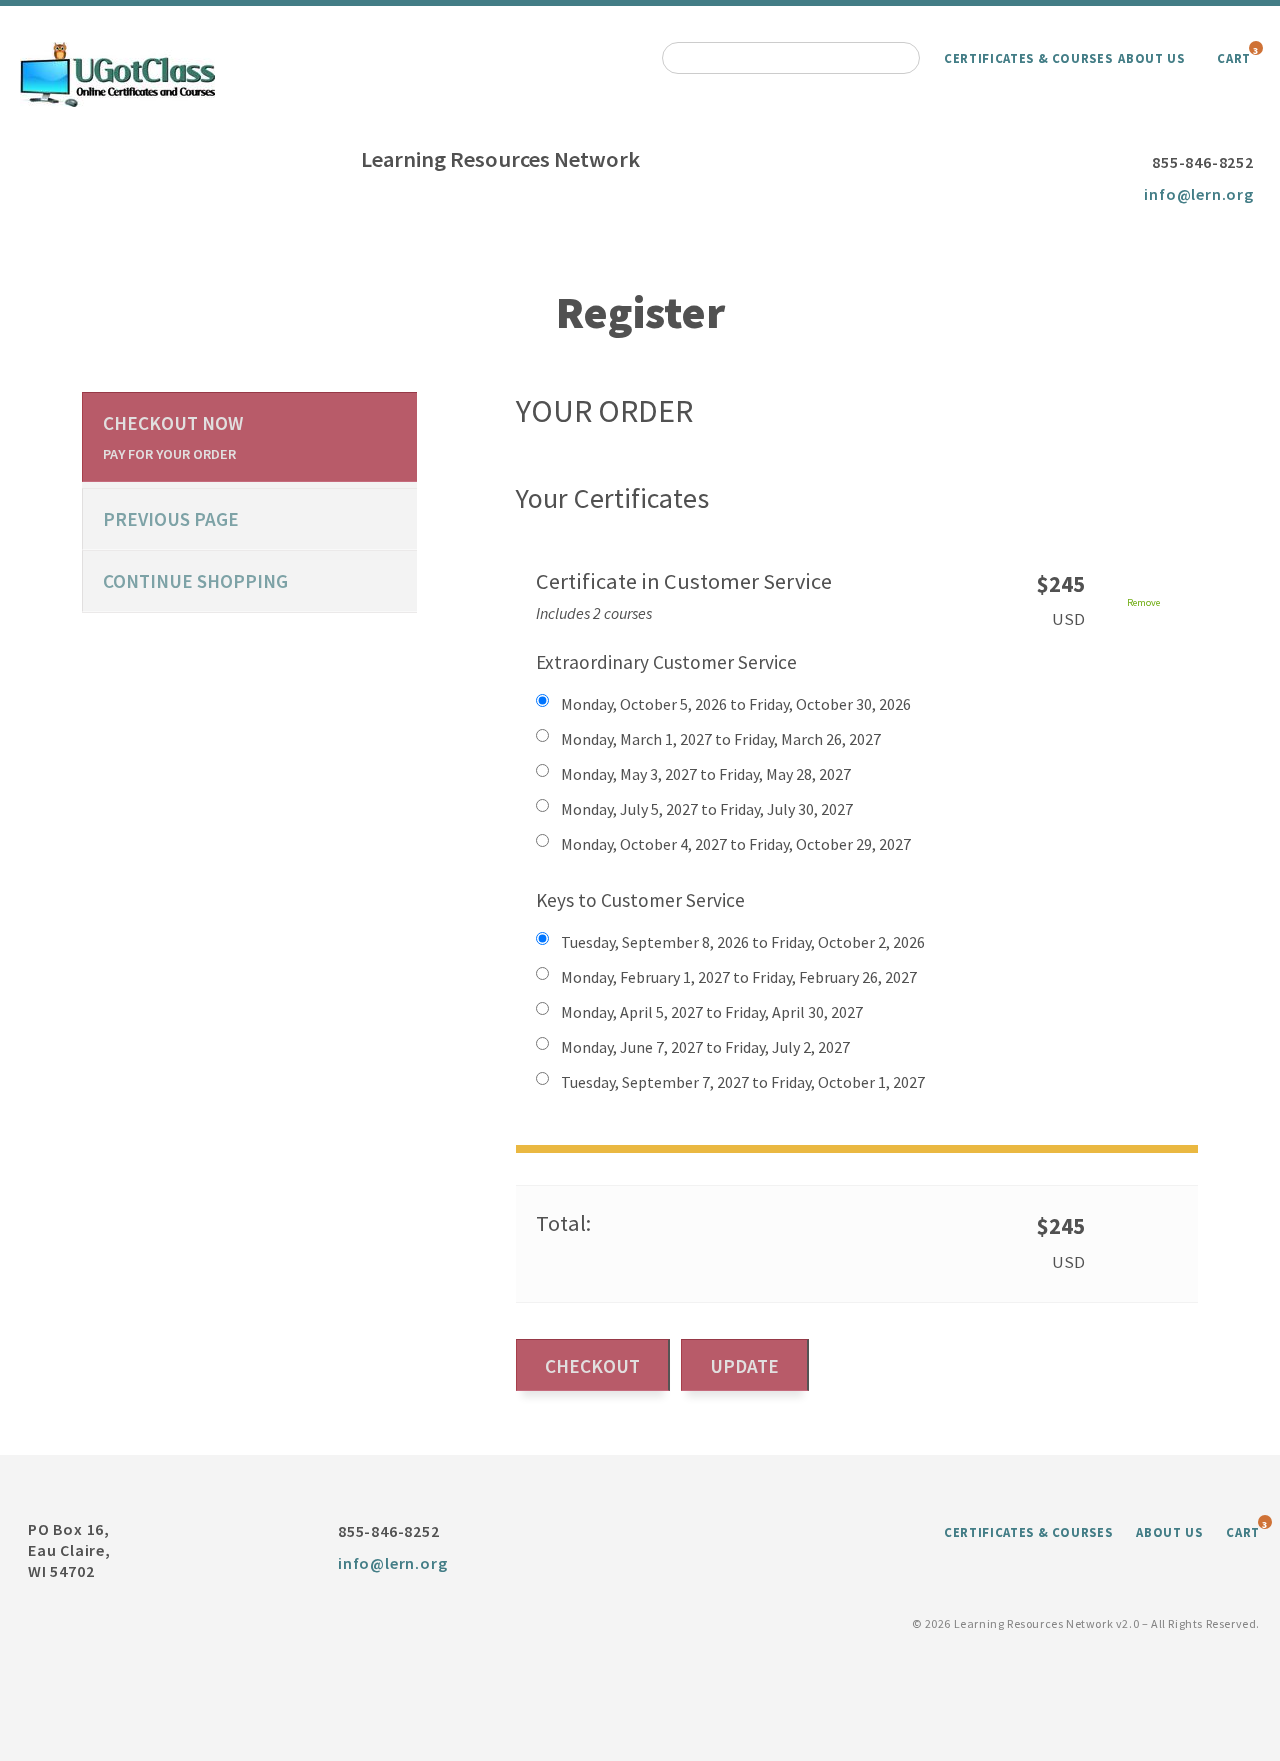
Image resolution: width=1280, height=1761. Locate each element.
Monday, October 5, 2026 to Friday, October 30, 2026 (736, 704)
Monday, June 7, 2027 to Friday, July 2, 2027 (705, 1047)
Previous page (171, 519)
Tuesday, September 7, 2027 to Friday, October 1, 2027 (743, 1082)
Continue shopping (195, 581)
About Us (1151, 58)
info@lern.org (1198, 194)
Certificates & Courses (1028, 58)
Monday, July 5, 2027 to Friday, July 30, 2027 (707, 809)
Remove (1143, 602)
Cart (1234, 58)
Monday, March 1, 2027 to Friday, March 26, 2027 (721, 739)
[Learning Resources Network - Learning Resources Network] (117, 72)
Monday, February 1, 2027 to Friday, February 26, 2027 (739, 977)
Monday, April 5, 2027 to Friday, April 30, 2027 (712, 1012)
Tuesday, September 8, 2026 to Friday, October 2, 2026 (743, 942)
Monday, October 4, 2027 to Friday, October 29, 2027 (736, 844)
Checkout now (173, 437)
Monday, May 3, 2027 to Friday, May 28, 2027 (706, 774)
